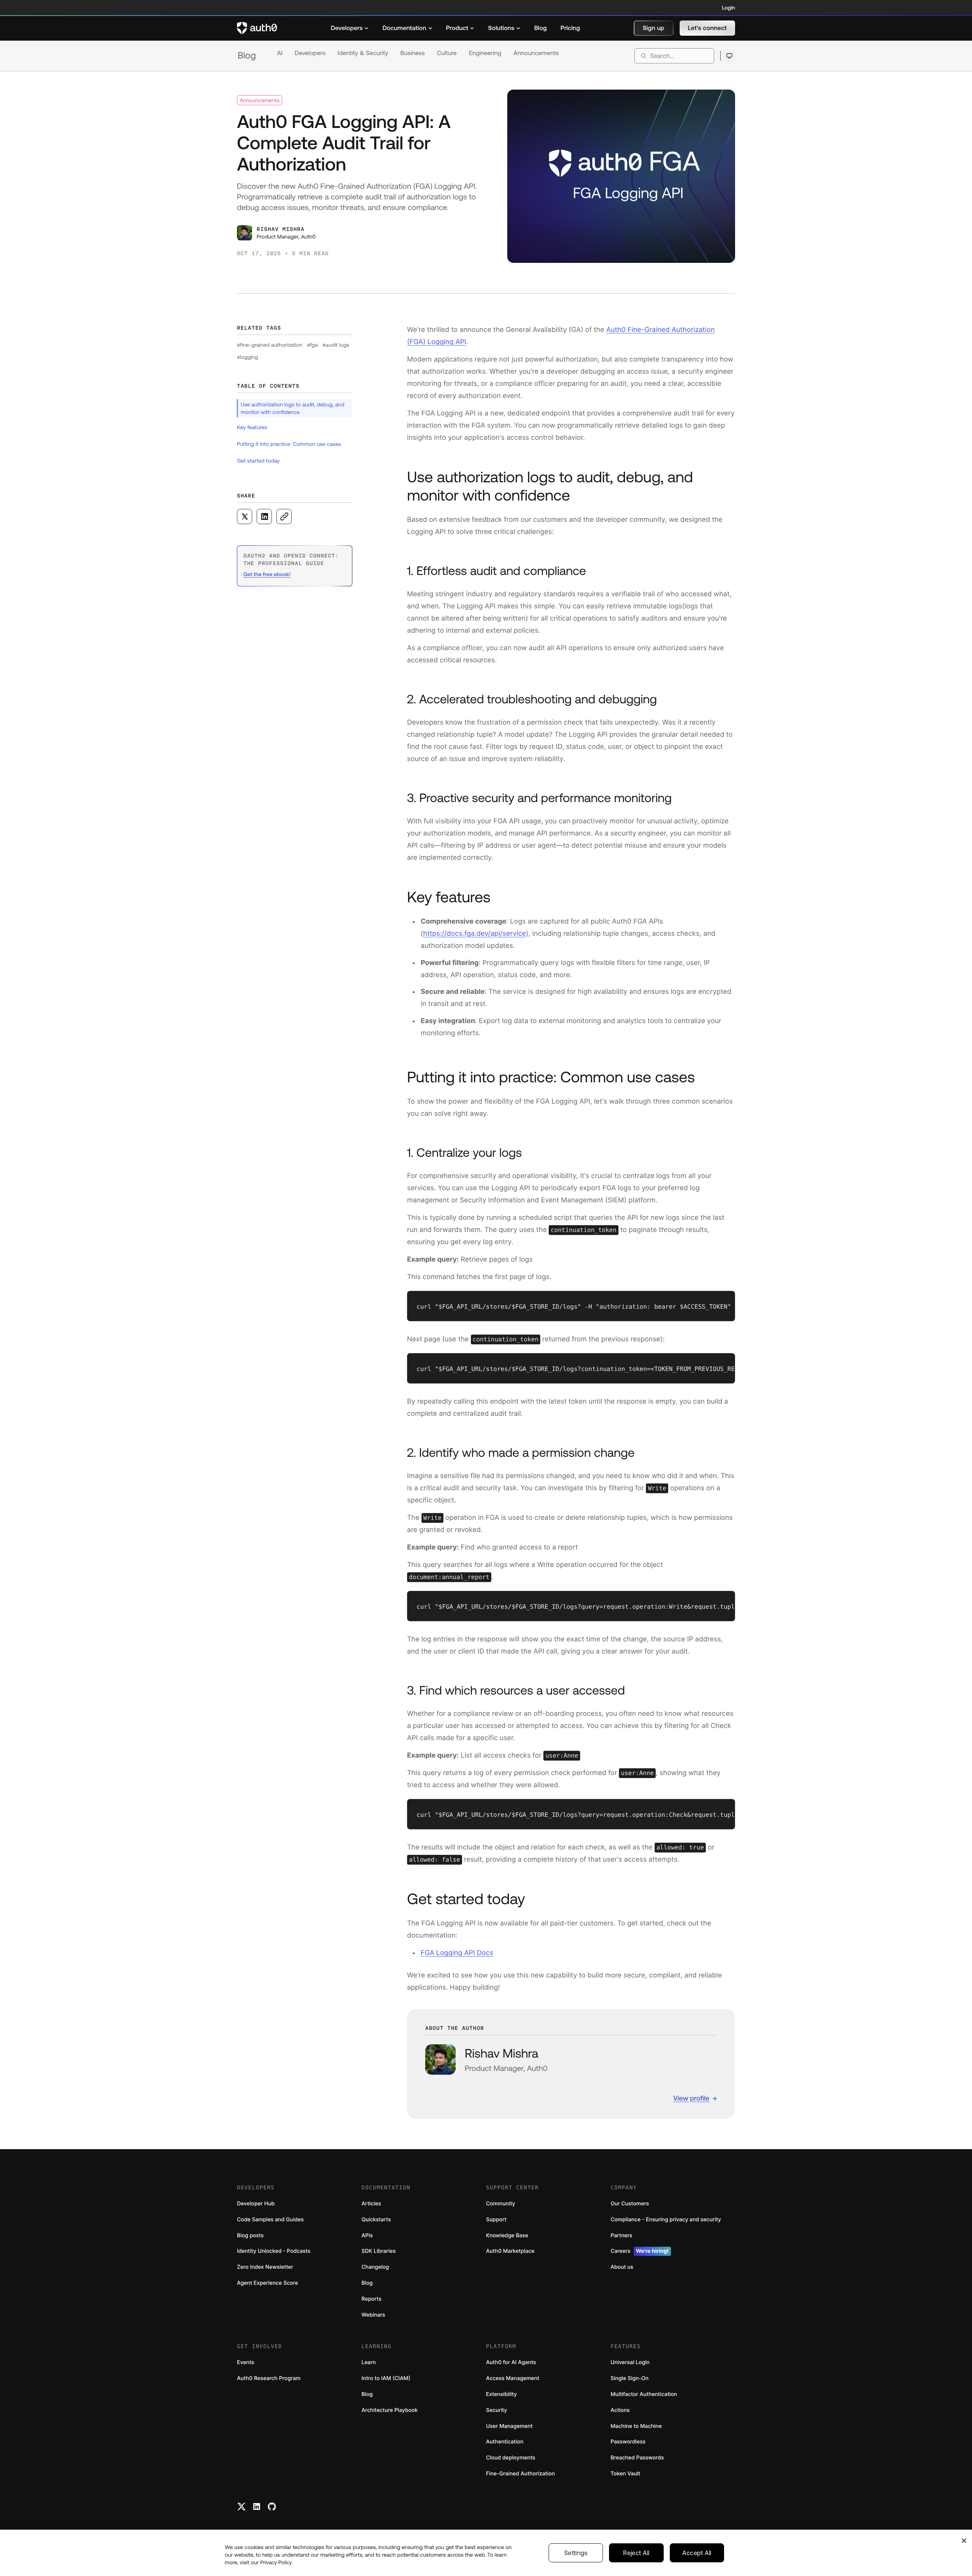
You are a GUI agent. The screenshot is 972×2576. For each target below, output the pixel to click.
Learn (369, 2362)
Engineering (485, 53)
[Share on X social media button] (245, 516)
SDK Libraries (379, 2251)
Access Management (513, 2378)
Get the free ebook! (267, 574)
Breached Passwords (637, 2458)
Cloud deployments (511, 2458)
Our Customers (630, 2204)
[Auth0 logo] (257, 28)
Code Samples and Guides (270, 2220)
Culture (447, 53)
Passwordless (628, 2442)
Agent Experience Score (267, 2283)
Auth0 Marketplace (510, 2251)
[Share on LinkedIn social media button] (264, 516)
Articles (371, 2204)
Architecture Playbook (390, 2410)
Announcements (536, 53)
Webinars (373, 2315)
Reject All (636, 2553)
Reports (372, 2299)
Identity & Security (363, 53)
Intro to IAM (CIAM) (386, 2378)
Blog (247, 56)
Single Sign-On (630, 2378)
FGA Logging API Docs (457, 1953)
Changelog (375, 2267)
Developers (310, 53)
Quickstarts (376, 2220)
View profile (691, 2098)
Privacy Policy (276, 2562)
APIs (367, 2236)
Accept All (697, 2553)
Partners (621, 2236)
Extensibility (501, 2394)
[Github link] (272, 2507)
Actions (620, 2410)
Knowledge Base (507, 2236)
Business (413, 53)
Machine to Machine (636, 2426)
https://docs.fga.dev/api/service (475, 934)
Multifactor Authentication (644, 2394)
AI (280, 53)
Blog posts (250, 2236)
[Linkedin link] (257, 2507)
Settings (576, 2553)
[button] (654, 28)
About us (622, 2267)
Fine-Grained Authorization (520, 2474)
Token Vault (625, 2474)
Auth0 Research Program (269, 2378)
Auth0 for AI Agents (511, 2362)
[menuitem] (350, 28)
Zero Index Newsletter (265, 2267)
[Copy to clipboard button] (284, 516)
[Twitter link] (241, 2507)
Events (245, 2362)
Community (501, 2204)
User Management (509, 2426)
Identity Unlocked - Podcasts (274, 2251)
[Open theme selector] (729, 56)
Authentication (505, 2442)
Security (497, 2410)
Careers (640, 2251)
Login (729, 8)
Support (496, 2220)
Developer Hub (256, 2204)
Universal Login (630, 2362)
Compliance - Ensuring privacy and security (666, 2220)
